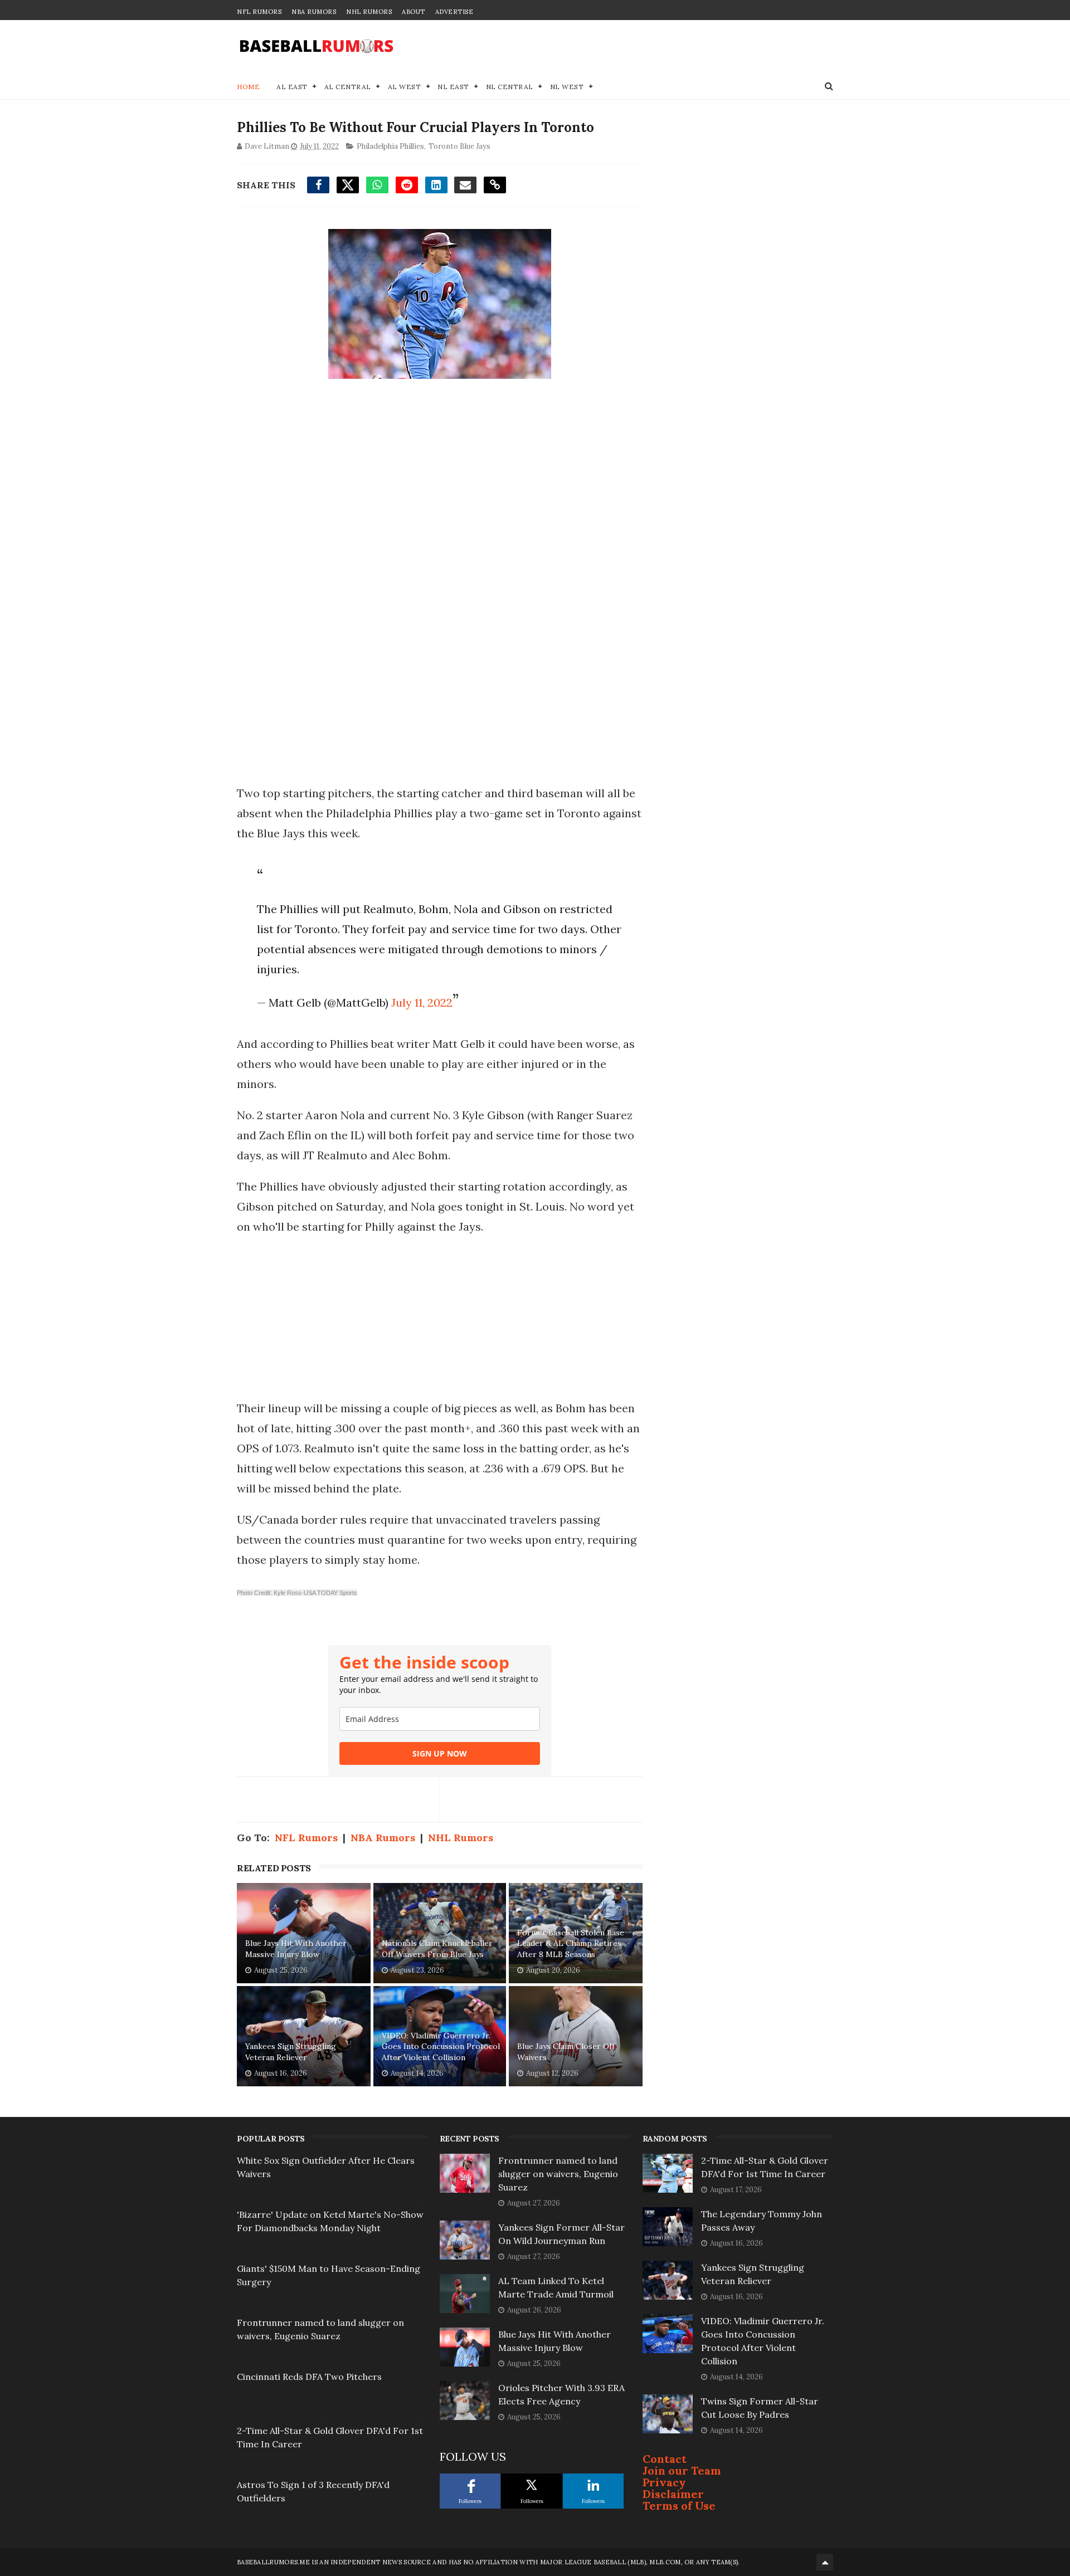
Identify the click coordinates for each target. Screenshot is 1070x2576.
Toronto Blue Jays (459, 146)
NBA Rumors (314, 12)
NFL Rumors (259, 12)
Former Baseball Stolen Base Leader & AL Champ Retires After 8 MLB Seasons (571, 1943)
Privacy (664, 2482)
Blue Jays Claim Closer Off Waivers (566, 2052)
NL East (453, 87)
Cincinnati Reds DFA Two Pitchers (309, 2377)
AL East (292, 87)
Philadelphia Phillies (390, 146)
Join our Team (682, 2470)
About (414, 12)
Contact (665, 2459)
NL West (567, 87)
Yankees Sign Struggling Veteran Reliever (291, 2052)
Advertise (454, 12)
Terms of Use (679, 2506)
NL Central (510, 87)
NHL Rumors (369, 12)
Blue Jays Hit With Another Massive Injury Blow (296, 1949)
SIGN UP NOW (440, 1753)
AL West (405, 87)
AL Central (348, 87)
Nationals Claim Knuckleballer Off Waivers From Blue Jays (437, 1949)
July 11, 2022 (422, 1002)
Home (248, 87)
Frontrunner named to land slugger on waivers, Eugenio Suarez (558, 2174)
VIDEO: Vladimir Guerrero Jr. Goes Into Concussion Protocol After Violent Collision (441, 2046)
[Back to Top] (825, 2562)
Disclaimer (673, 2494)
